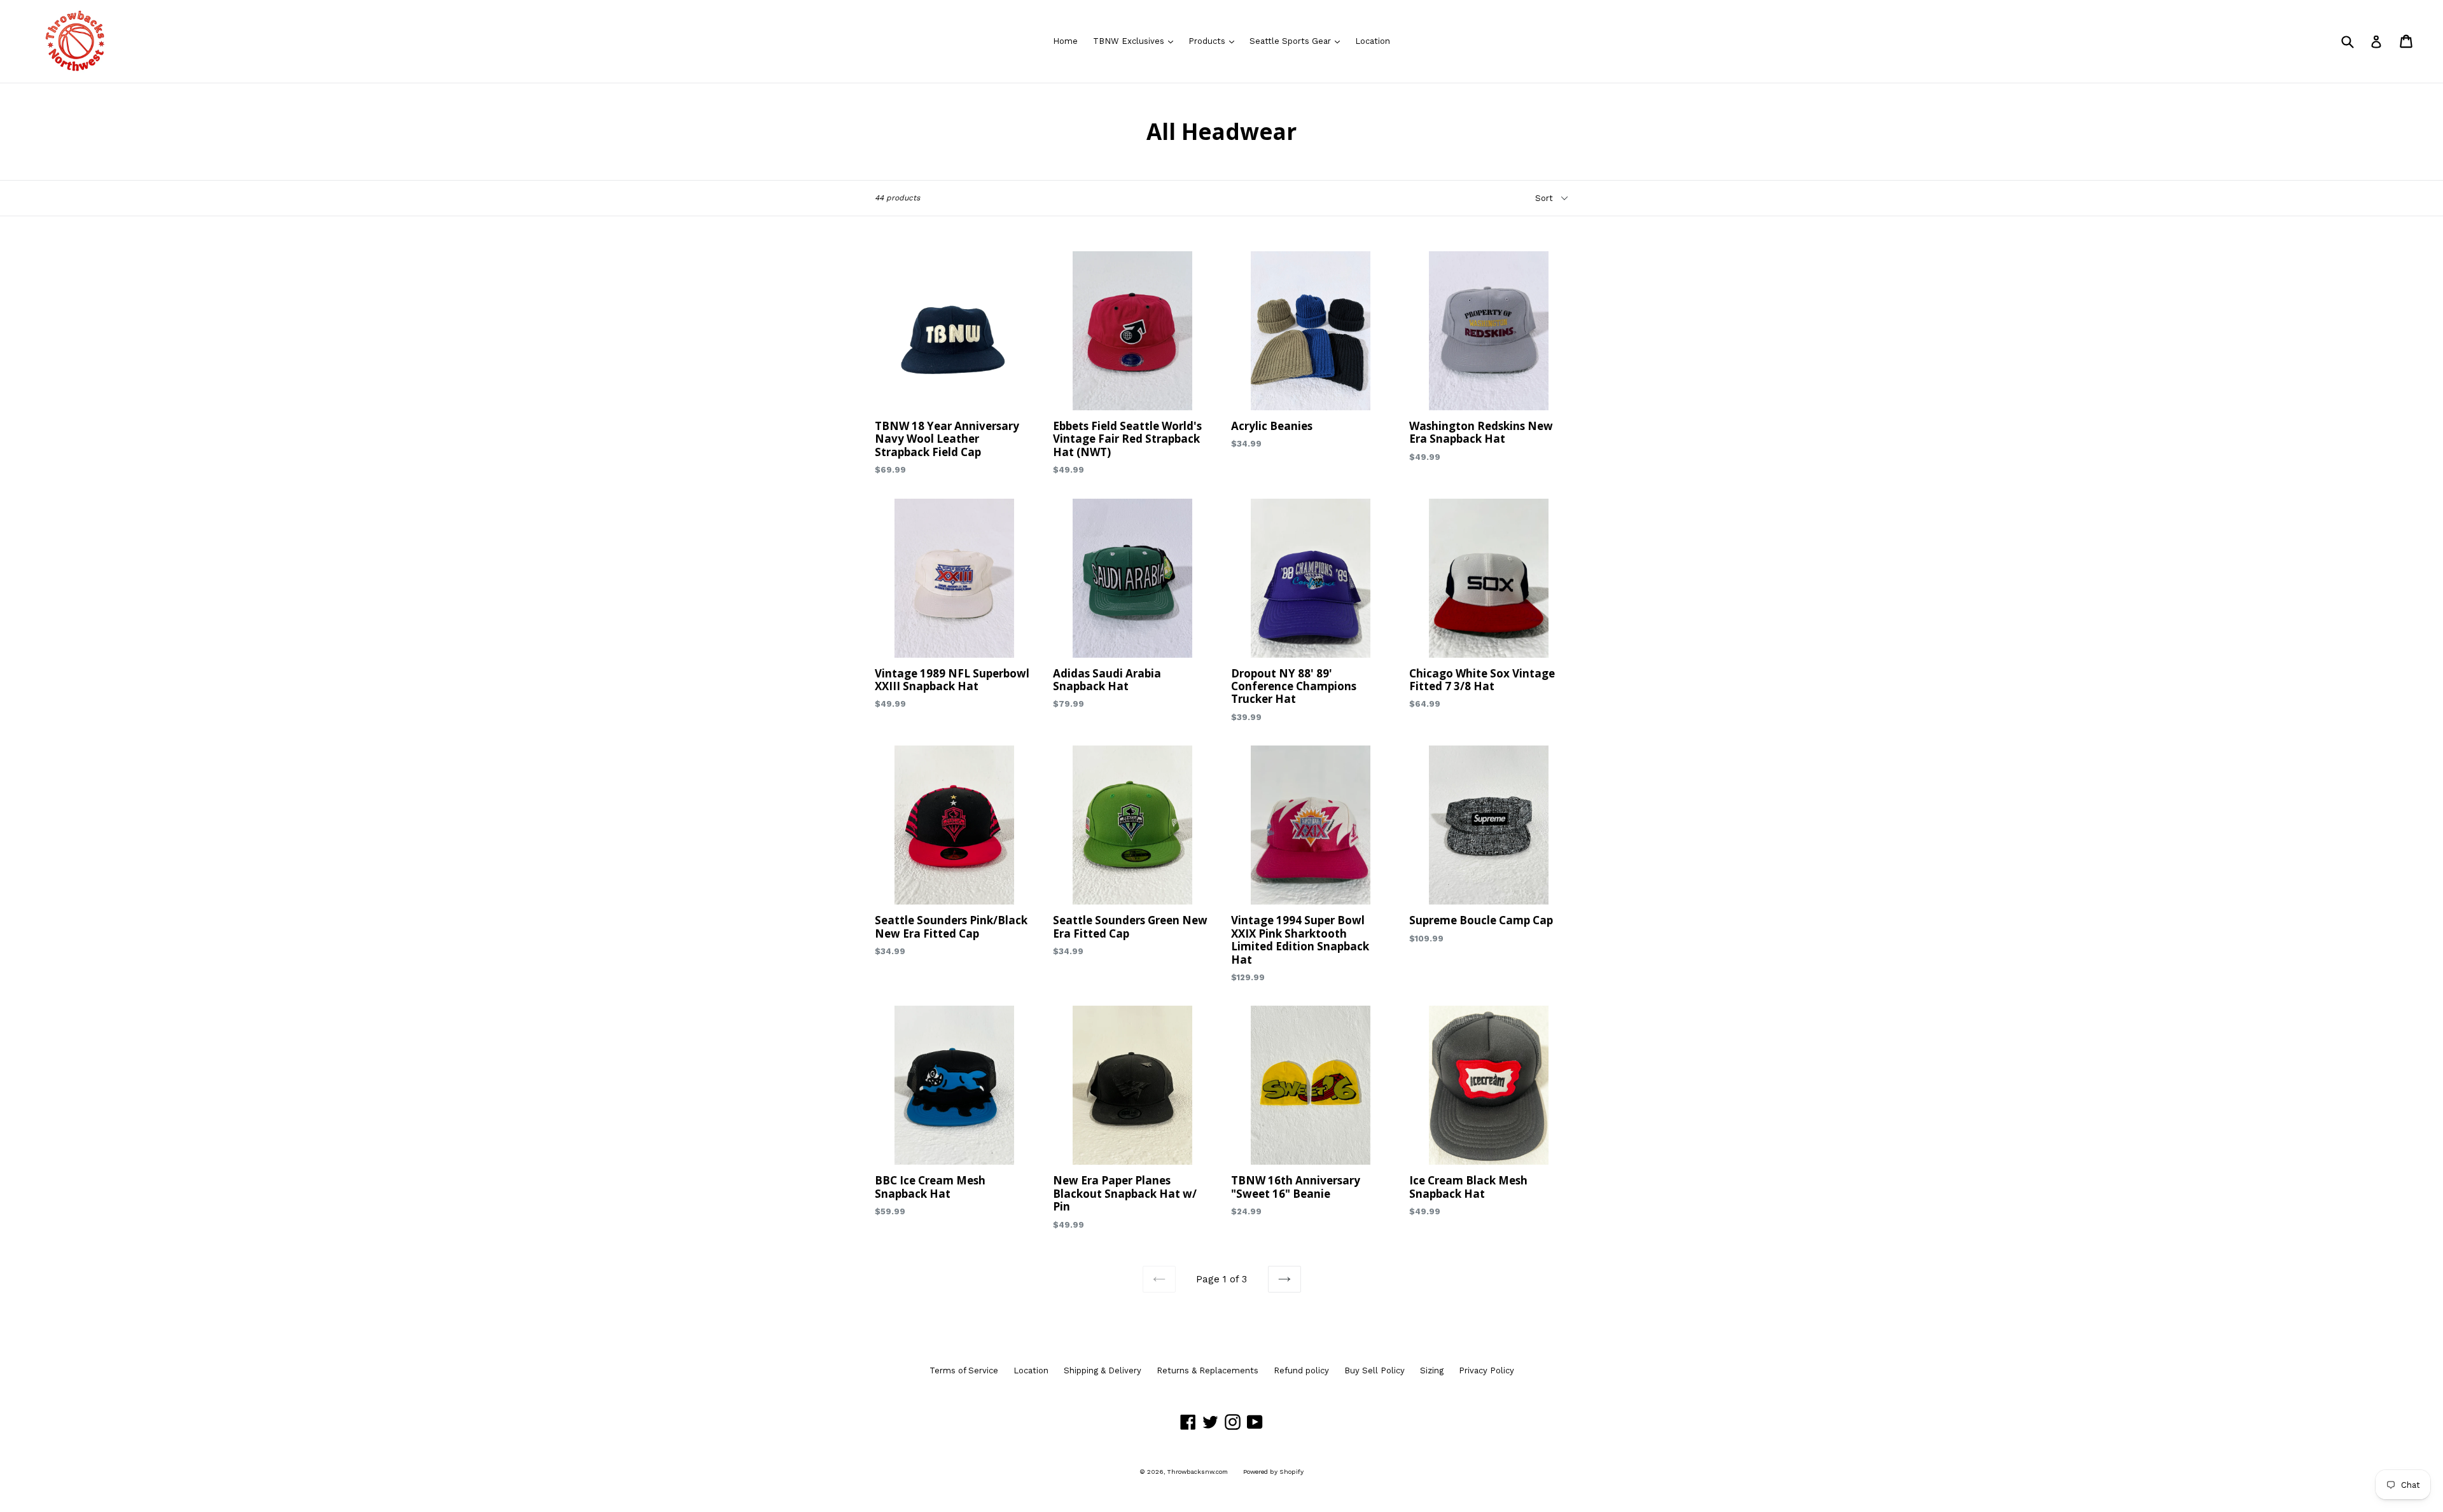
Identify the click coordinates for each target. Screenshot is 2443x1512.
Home (1065, 41)
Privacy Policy (1486, 1370)
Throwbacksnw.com (1198, 1472)
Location (1373, 41)
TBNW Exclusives (1136, 41)
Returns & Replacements (1208, 1370)
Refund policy (1301, 1370)
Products (1215, 41)
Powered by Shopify (1273, 1472)
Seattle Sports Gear (1298, 41)
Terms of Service (964, 1370)
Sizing (1432, 1370)
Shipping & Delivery (1103, 1370)
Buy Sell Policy (1375, 1370)
